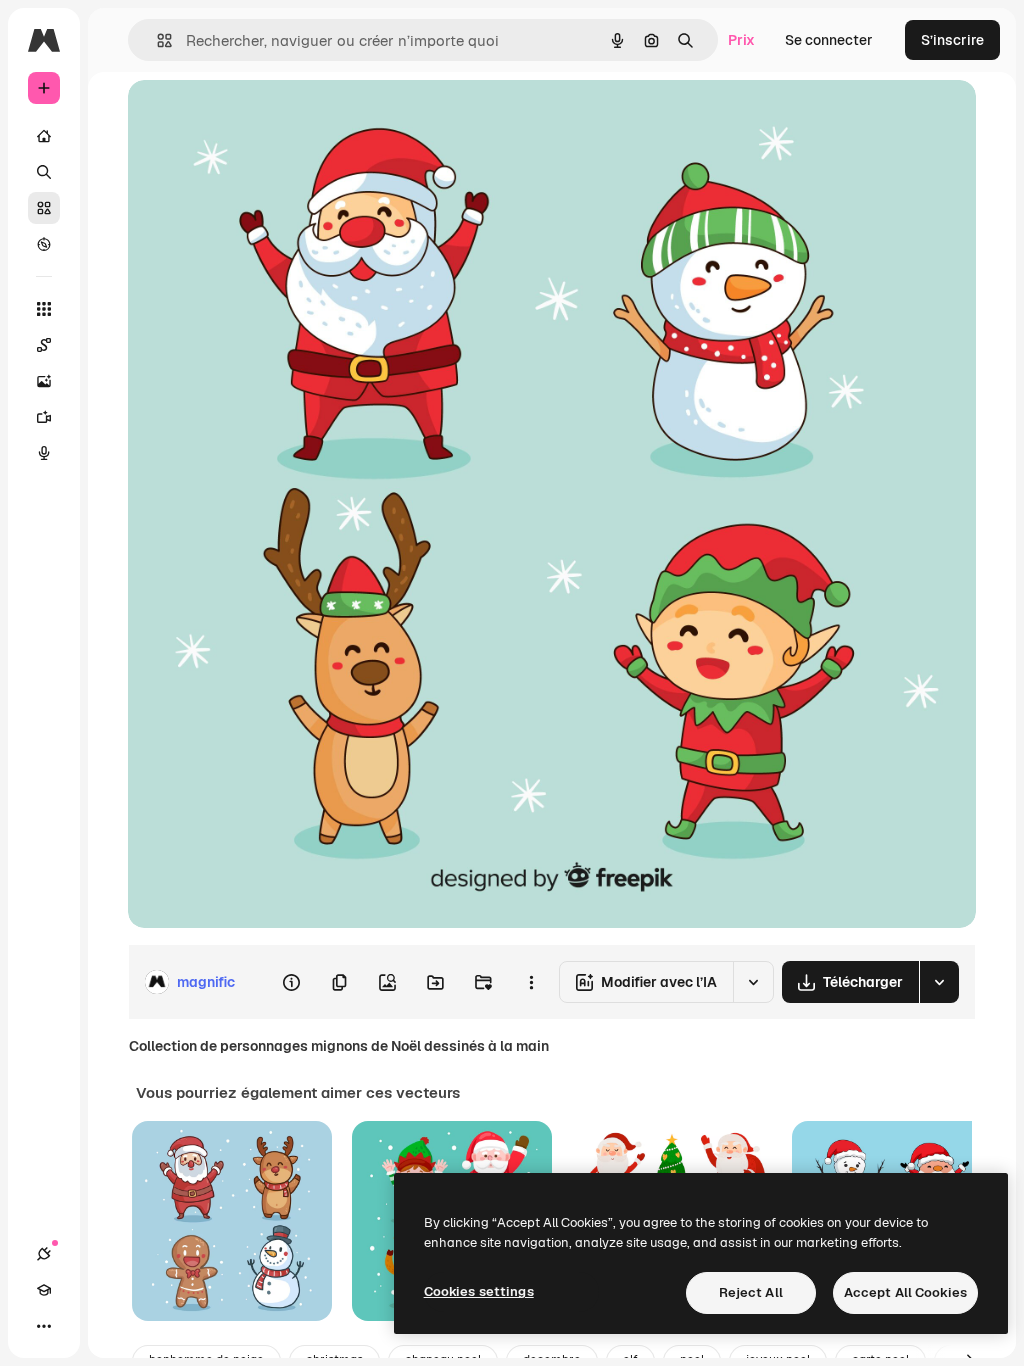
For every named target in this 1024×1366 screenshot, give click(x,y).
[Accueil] (44, 136)
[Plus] (44, 1326)
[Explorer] (44, 244)
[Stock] (44, 208)
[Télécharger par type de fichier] (939, 982)
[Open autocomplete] (156, 40)
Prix (741, 40)
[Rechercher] (44, 172)
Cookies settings (479, 1291)
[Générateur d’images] (44, 381)
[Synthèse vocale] (44, 453)
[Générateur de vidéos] (44, 417)
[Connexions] (44, 1254)
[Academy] (44, 1290)
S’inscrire (952, 40)
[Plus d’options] (531, 982)
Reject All (751, 1292)
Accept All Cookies (905, 1292)
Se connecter (829, 40)
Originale (260, 117)
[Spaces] (44, 345)
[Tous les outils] (44, 309)
